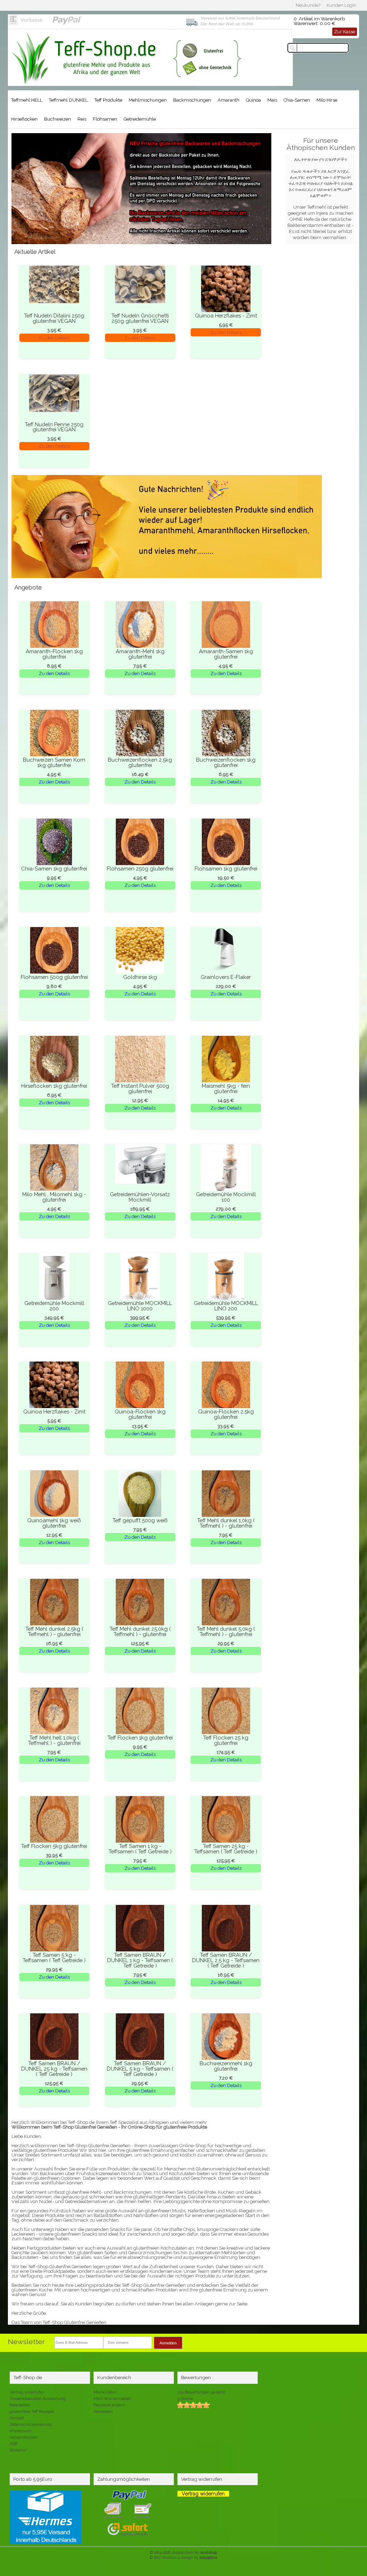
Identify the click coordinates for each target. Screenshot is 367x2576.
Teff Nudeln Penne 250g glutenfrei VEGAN (54, 427)
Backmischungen (192, 100)
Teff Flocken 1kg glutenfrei (140, 1738)
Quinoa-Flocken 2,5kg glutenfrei (226, 1414)
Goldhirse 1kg (140, 977)
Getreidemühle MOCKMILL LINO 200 (226, 1306)
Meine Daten (105, 2392)
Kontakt (17, 2418)
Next (21, 196)
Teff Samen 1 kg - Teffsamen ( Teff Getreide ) (140, 1849)
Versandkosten (24, 2437)
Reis (82, 119)
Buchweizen (58, 119)
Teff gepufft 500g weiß (140, 1520)
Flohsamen (105, 119)
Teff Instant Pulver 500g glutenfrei (140, 1088)
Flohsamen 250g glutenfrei (140, 869)
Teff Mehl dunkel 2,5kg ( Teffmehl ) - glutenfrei (54, 1631)
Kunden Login (341, 5)
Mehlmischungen (148, 100)
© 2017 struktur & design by (183, 2557)
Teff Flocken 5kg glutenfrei (54, 1846)
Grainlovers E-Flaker (226, 977)
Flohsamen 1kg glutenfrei (226, 869)
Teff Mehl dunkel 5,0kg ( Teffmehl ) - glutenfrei (226, 1631)
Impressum (21, 2431)
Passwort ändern (109, 2405)
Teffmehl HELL (27, 100)
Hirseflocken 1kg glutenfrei (54, 1086)
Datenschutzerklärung (31, 2424)
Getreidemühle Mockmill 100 (226, 1197)
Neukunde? (308, 5)
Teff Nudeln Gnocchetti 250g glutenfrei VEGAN (140, 318)
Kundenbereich (114, 2377)
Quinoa (253, 100)
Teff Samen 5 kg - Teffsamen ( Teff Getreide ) (54, 1958)
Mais (272, 100)
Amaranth (228, 100)
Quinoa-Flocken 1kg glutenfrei (140, 1414)
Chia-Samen (297, 100)
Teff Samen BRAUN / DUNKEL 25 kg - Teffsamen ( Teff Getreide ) (54, 2069)
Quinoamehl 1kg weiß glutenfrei (54, 1523)
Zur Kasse (345, 32)
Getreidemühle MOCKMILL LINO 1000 (140, 1306)
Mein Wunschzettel (112, 2399)
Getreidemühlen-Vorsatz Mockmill (140, 1197)
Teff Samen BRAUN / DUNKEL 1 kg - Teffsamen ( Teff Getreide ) (140, 1960)
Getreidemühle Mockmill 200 (54, 1306)
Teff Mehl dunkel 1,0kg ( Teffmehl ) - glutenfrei (226, 1523)
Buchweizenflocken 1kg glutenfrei (226, 762)
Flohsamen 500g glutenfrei (54, 977)
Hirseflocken (24, 119)
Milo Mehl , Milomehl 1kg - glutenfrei (54, 1197)
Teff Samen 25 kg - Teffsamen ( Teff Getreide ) (226, 1849)
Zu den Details (54, 338)
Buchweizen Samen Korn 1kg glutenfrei (54, 762)
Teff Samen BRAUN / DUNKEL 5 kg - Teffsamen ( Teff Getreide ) (140, 2069)
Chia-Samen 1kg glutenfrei (54, 869)
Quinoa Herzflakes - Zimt (226, 316)
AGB (13, 2444)
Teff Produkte (108, 100)
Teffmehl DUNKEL (68, 100)
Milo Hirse (327, 100)
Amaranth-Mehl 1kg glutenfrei (140, 654)
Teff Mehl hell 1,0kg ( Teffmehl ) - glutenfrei (54, 1740)
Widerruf (18, 2450)
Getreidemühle (140, 119)
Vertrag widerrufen (27, 2392)
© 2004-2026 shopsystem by (183, 2552)
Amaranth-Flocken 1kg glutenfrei (54, 654)
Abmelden (103, 2412)
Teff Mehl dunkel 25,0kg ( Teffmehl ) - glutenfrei (140, 1631)
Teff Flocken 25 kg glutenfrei (226, 1740)
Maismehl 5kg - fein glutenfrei (226, 1088)
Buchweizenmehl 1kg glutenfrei (226, 2066)
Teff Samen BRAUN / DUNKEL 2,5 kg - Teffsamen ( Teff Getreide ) (226, 1960)
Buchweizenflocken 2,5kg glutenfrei (140, 762)
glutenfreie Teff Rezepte (32, 2412)
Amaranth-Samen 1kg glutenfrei (226, 654)
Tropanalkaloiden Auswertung (38, 2399)
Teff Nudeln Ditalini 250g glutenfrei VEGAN (54, 318)
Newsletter (20, 2405)
